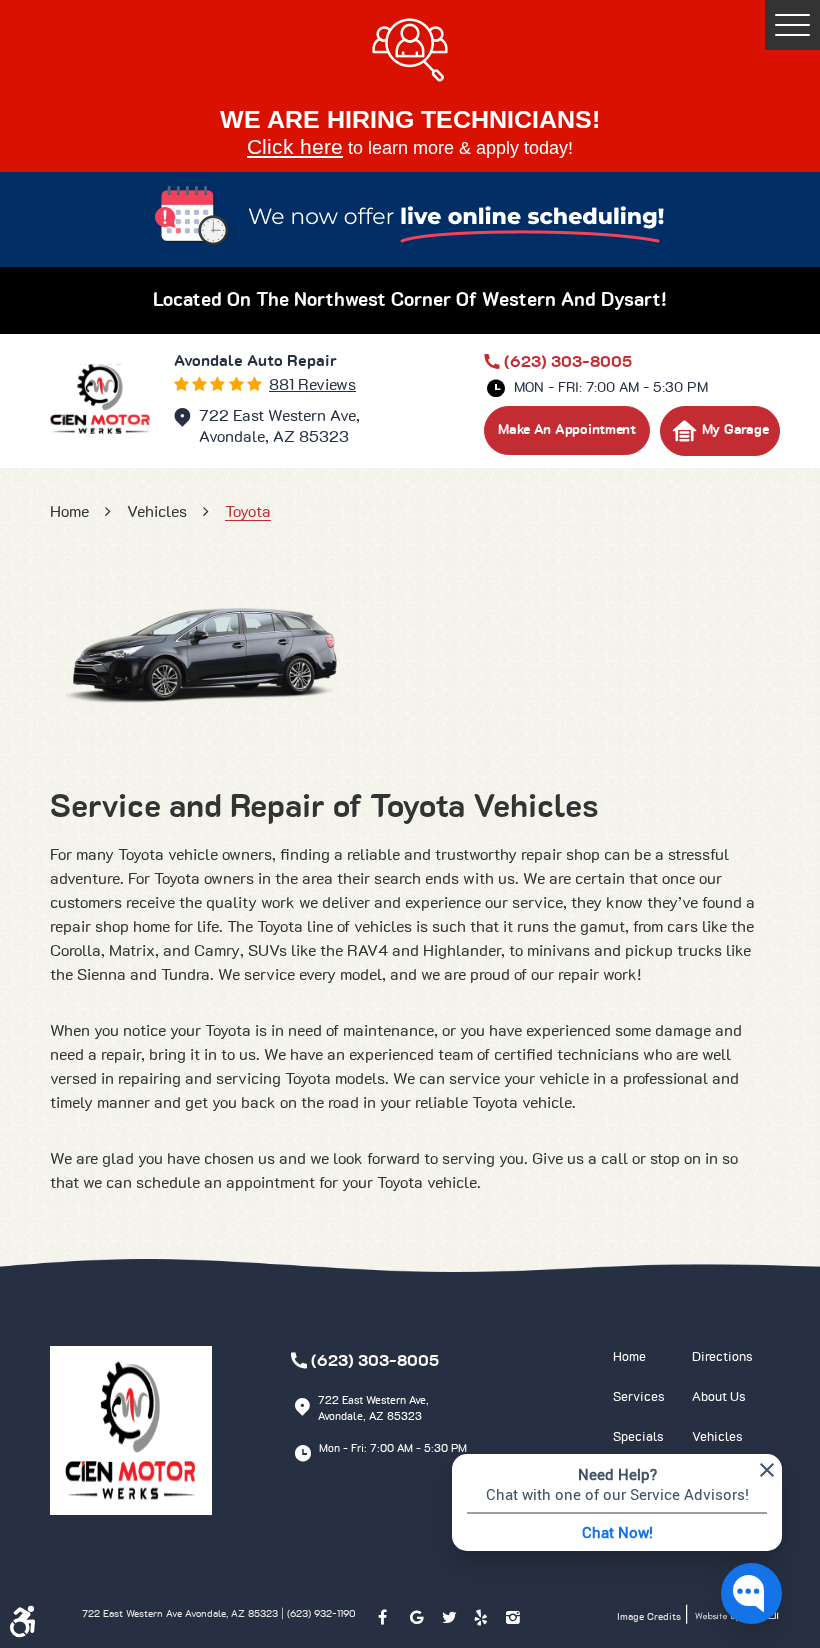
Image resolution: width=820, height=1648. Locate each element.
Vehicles (157, 512)
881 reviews (312, 385)
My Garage (735, 430)
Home (69, 512)
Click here (295, 146)
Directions (722, 1357)
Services (639, 1397)
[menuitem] (652, 1358)
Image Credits (650, 1617)
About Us (719, 1397)
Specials (638, 1437)
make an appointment (567, 430)
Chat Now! (617, 1532)
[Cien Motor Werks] (100, 399)
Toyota (248, 512)
